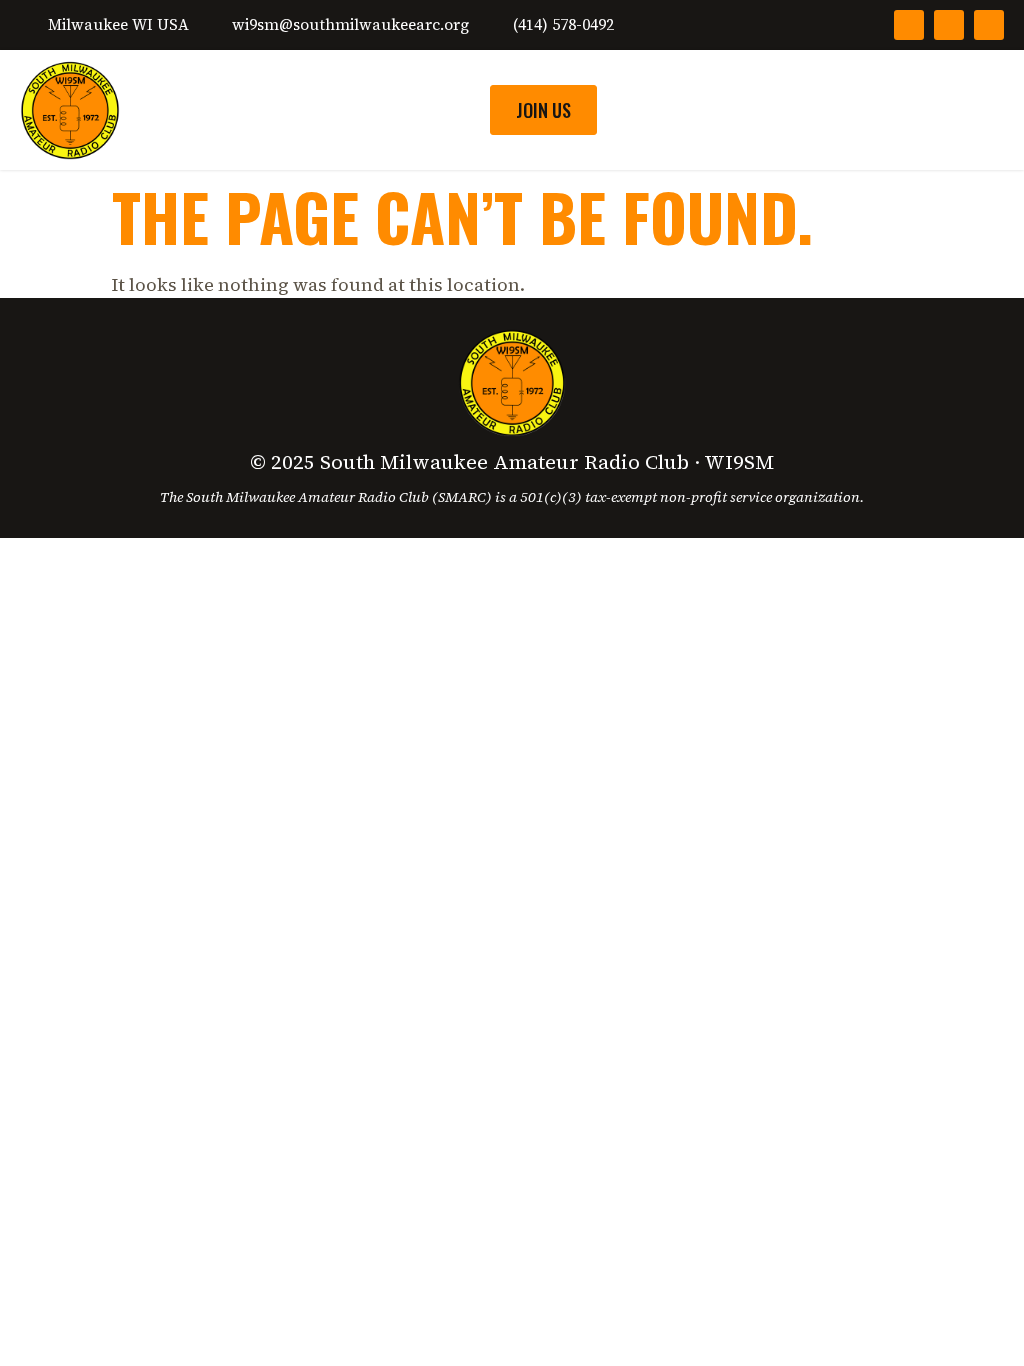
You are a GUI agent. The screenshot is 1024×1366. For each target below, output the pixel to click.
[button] (985, 110)
